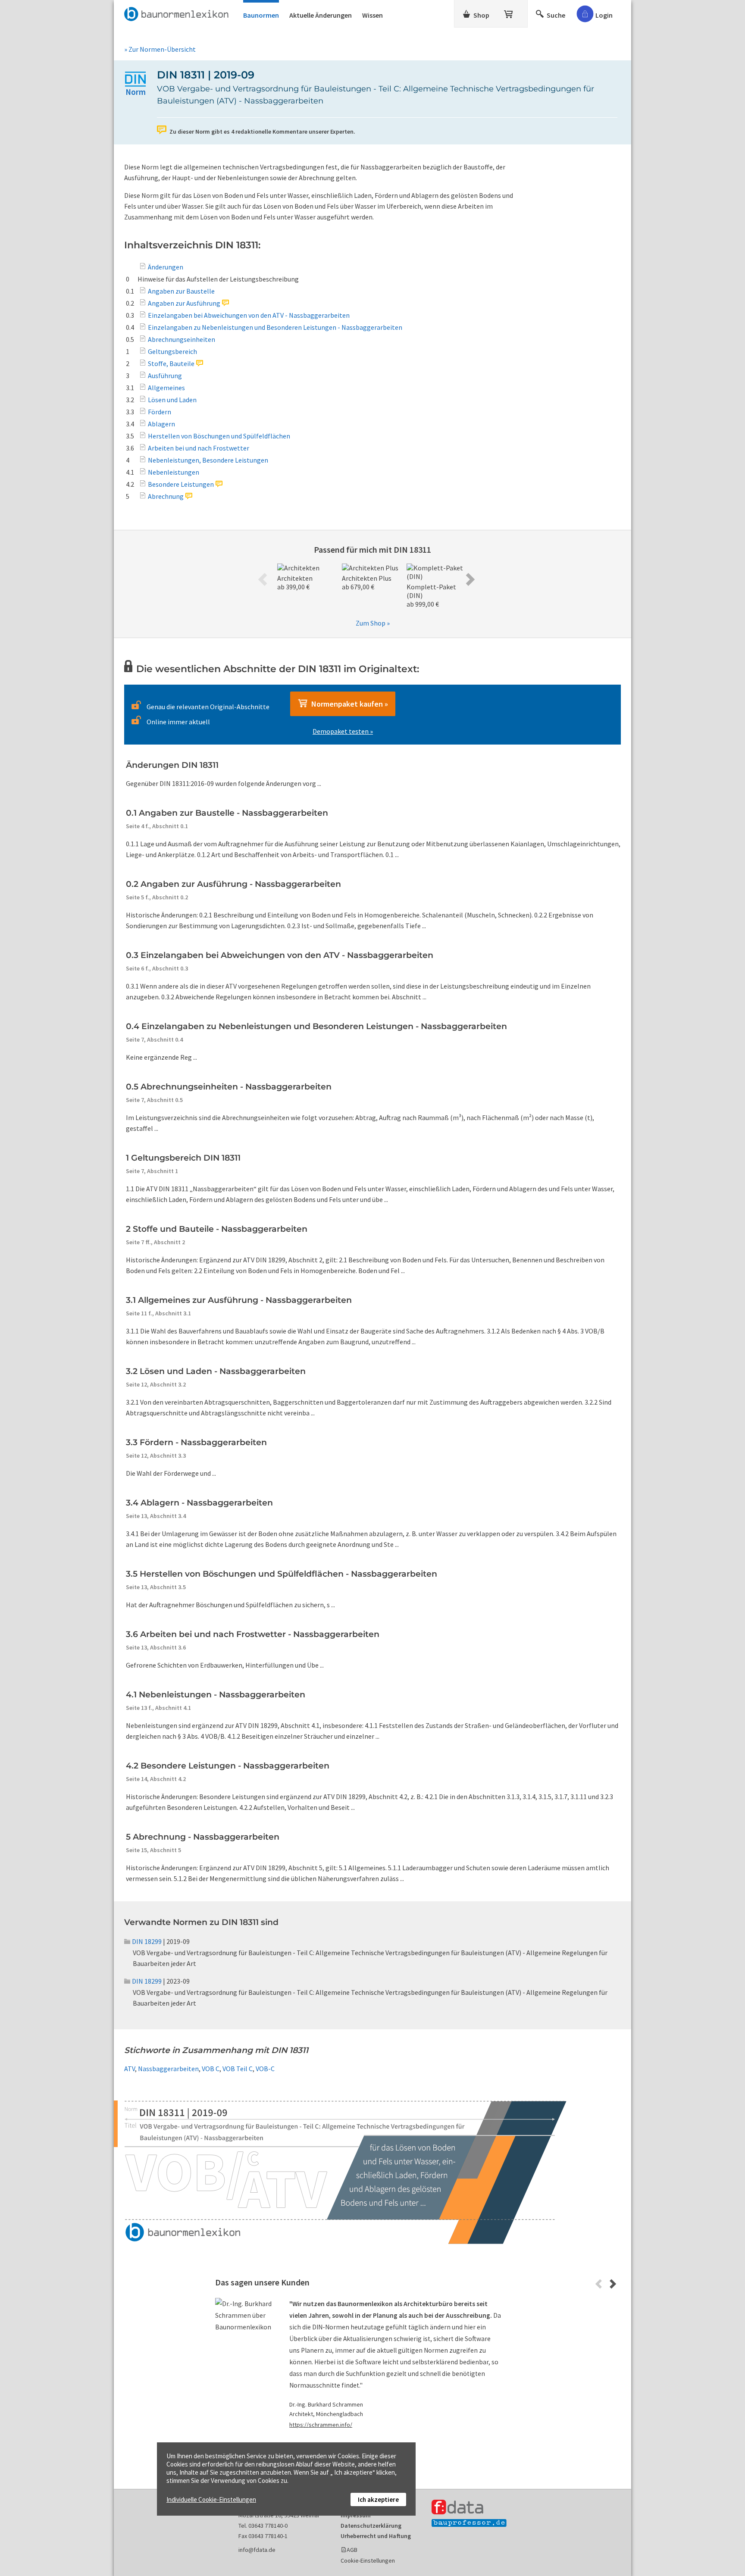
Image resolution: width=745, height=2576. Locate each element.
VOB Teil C (238, 2069)
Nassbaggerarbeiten (168, 2069)
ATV (130, 2069)
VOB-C (265, 2069)
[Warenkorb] (509, 13)
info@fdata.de (257, 2550)
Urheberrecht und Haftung (376, 2536)
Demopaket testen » (343, 731)
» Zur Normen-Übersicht (160, 49)
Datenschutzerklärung (371, 2526)
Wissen (372, 15)
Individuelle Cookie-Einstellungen (211, 2499)
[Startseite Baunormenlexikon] (178, 13)
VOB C (211, 2069)
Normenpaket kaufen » (348, 704)
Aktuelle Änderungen (321, 15)
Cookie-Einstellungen (368, 2560)
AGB (352, 2550)
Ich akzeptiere (378, 2499)
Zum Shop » (373, 623)
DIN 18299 (147, 1941)
